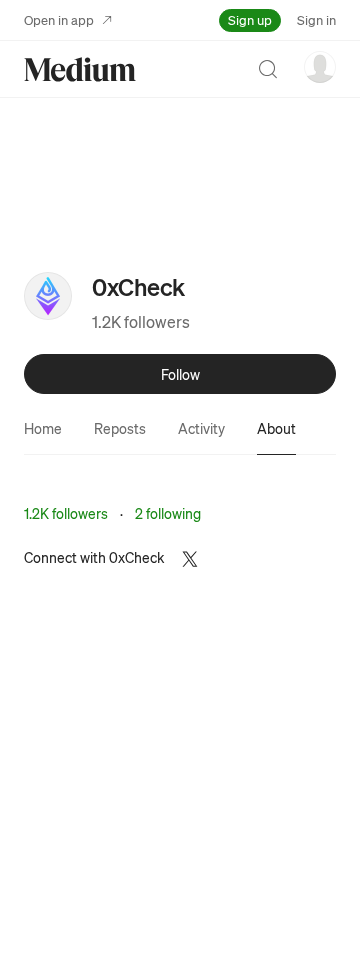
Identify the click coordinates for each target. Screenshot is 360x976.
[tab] (43, 428)
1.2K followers (141, 321)
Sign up (250, 19)
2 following (168, 513)
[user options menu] (320, 67)
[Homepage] (80, 69)
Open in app (59, 19)
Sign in (316, 19)
